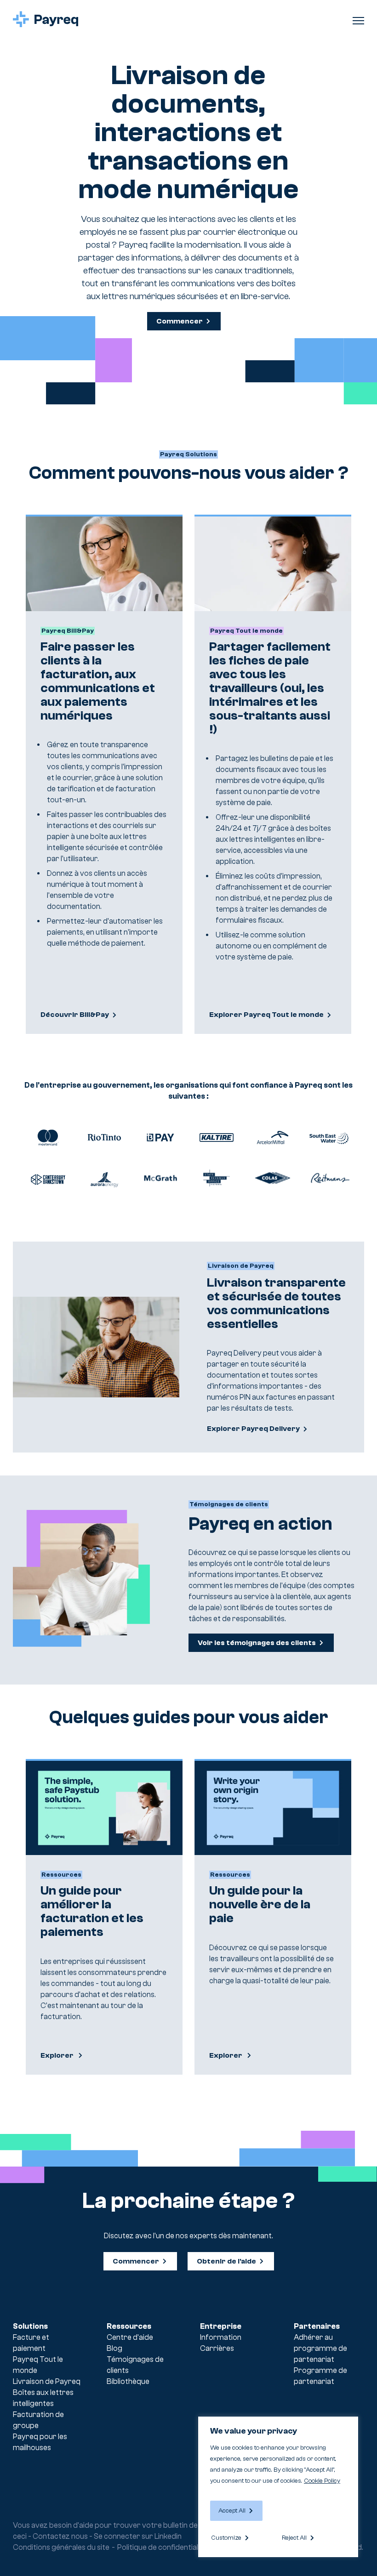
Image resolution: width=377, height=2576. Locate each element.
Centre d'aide (130, 2337)
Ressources (129, 2326)
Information (221, 2337)
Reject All (294, 2538)
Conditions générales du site (61, 2547)
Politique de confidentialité (162, 2547)
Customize (226, 2538)
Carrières (217, 2348)
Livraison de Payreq (47, 2381)
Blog (114, 2348)
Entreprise (221, 2326)
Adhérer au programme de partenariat (320, 2348)
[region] (278, 2487)
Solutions (30, 2326)
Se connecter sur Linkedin (138, 2536)
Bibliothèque (128, 2381)
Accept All (232, 2511)
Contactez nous (60, 2536)
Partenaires (317, 2326)
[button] (358, 19)
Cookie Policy (322, 2481)
